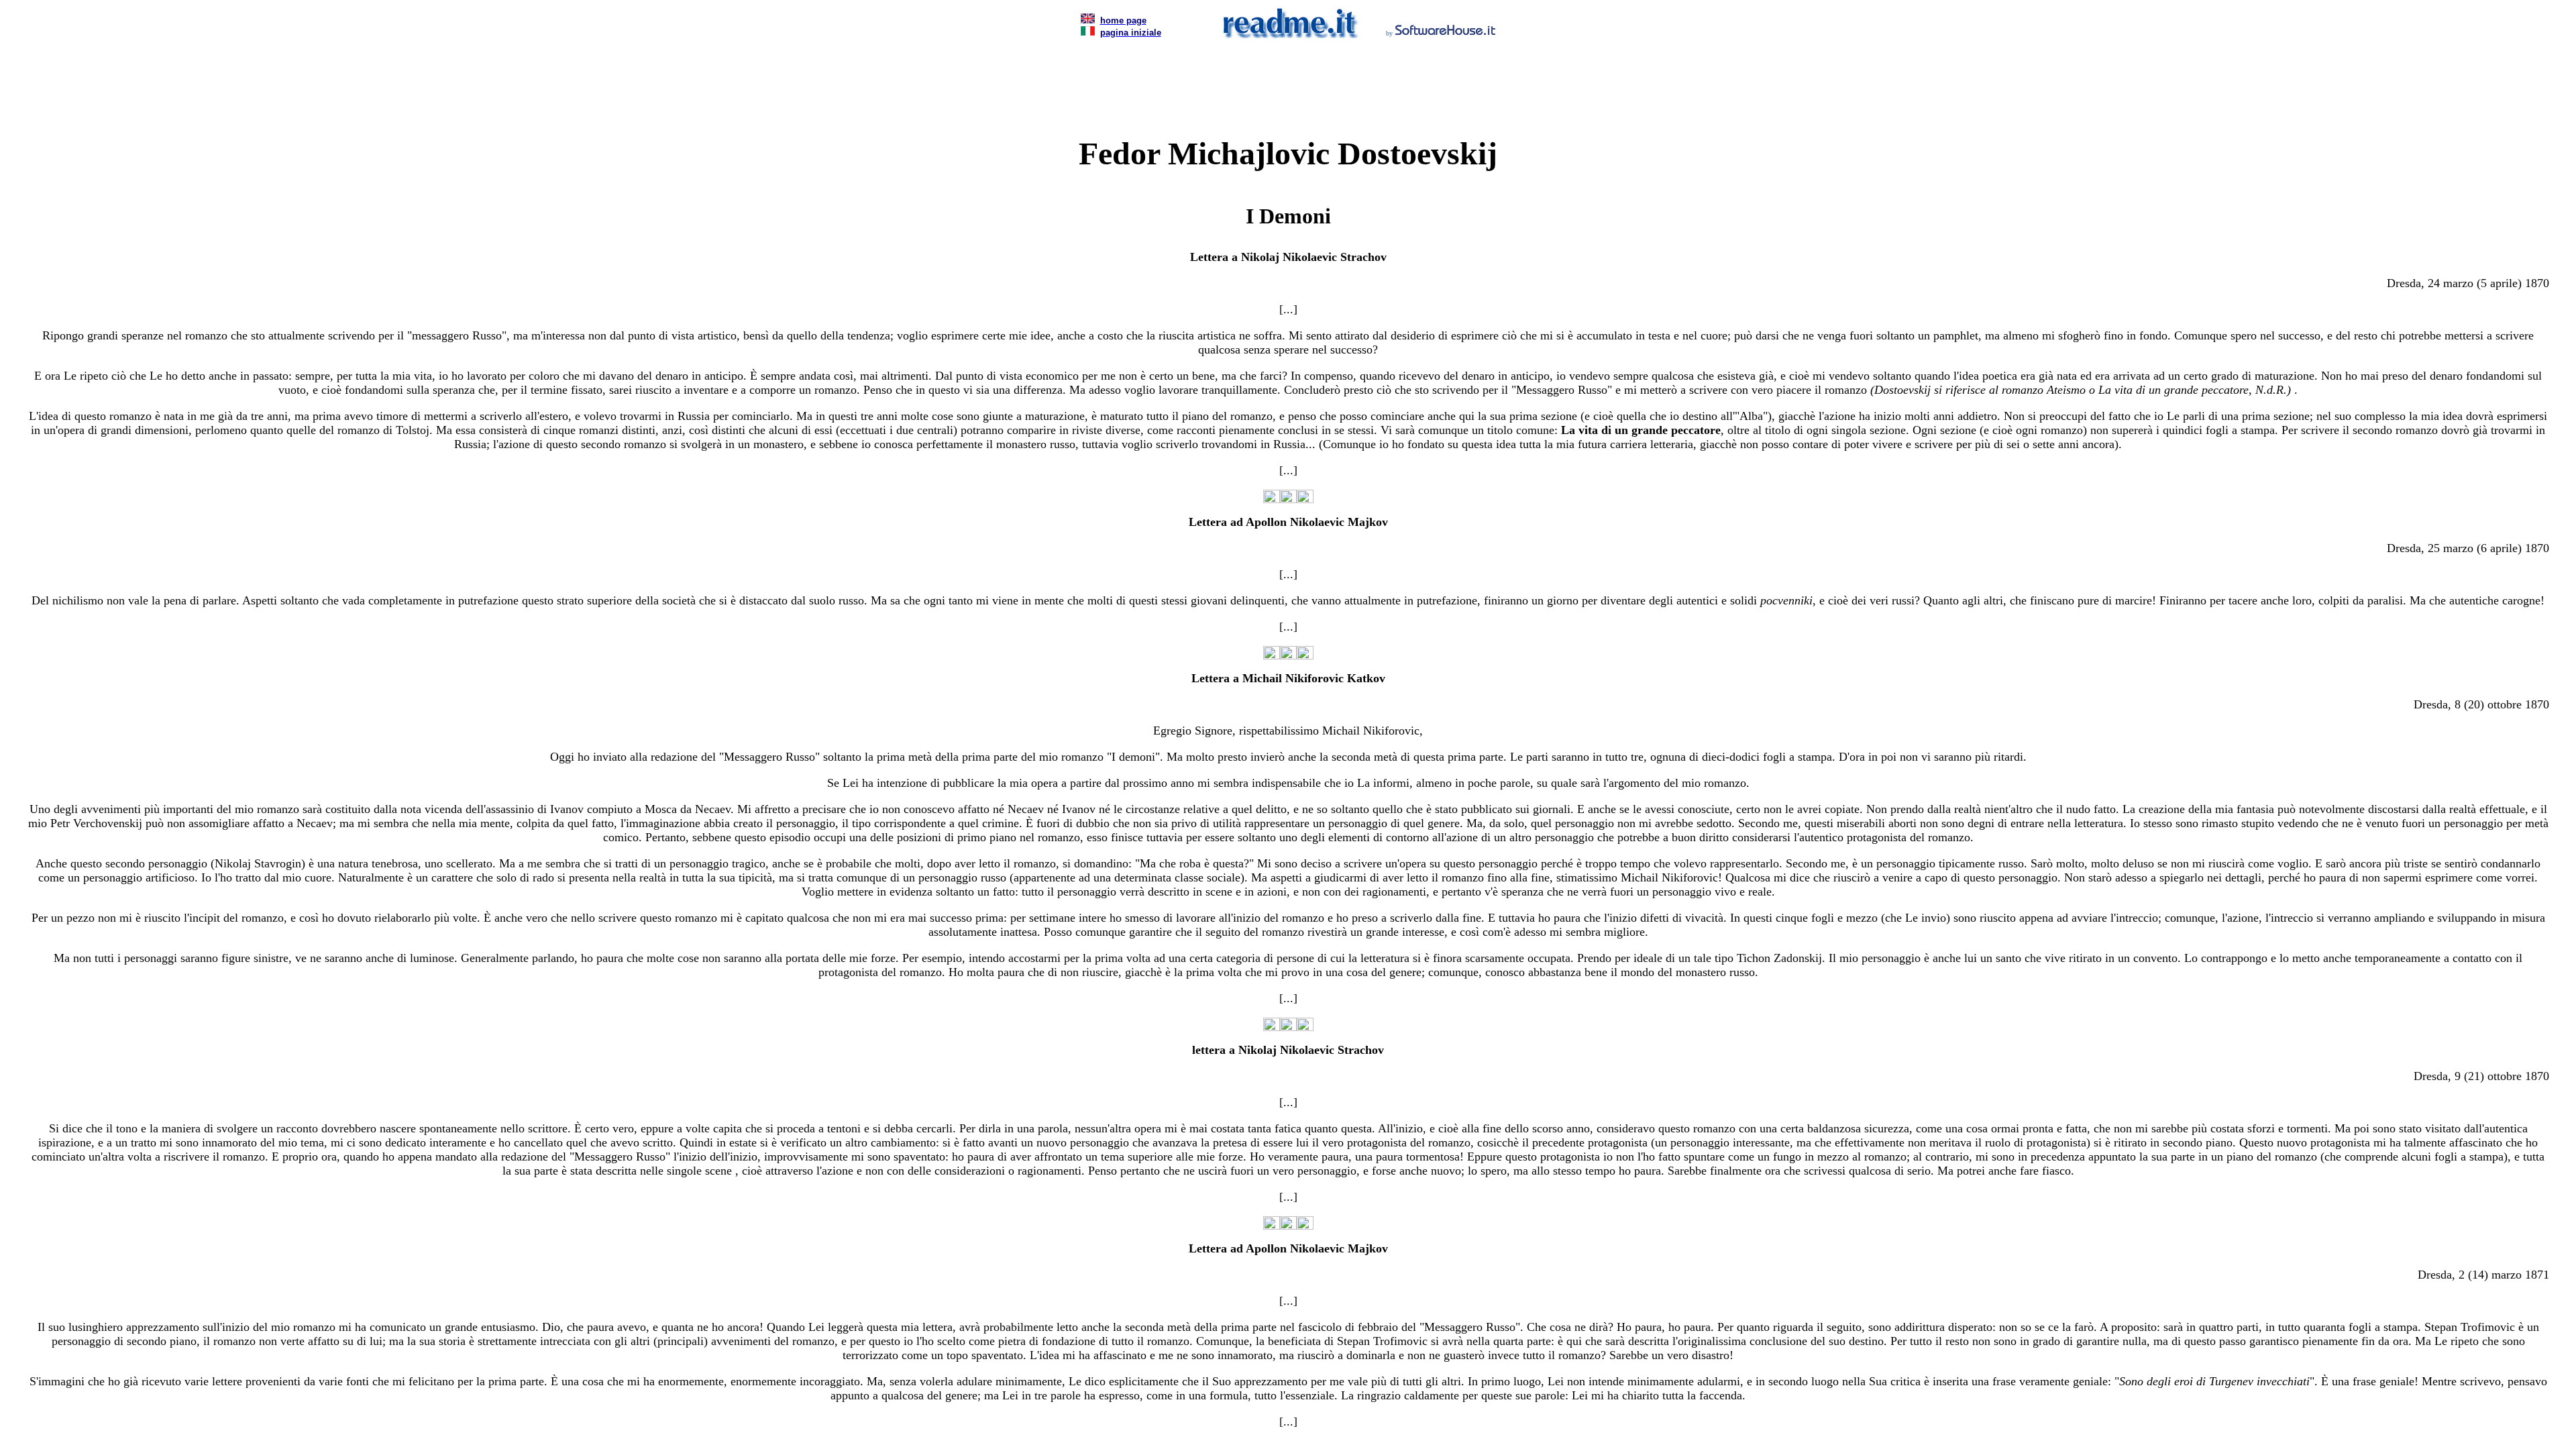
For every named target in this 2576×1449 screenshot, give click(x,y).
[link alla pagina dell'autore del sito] (1446, 32)
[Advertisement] (1288, 70)
